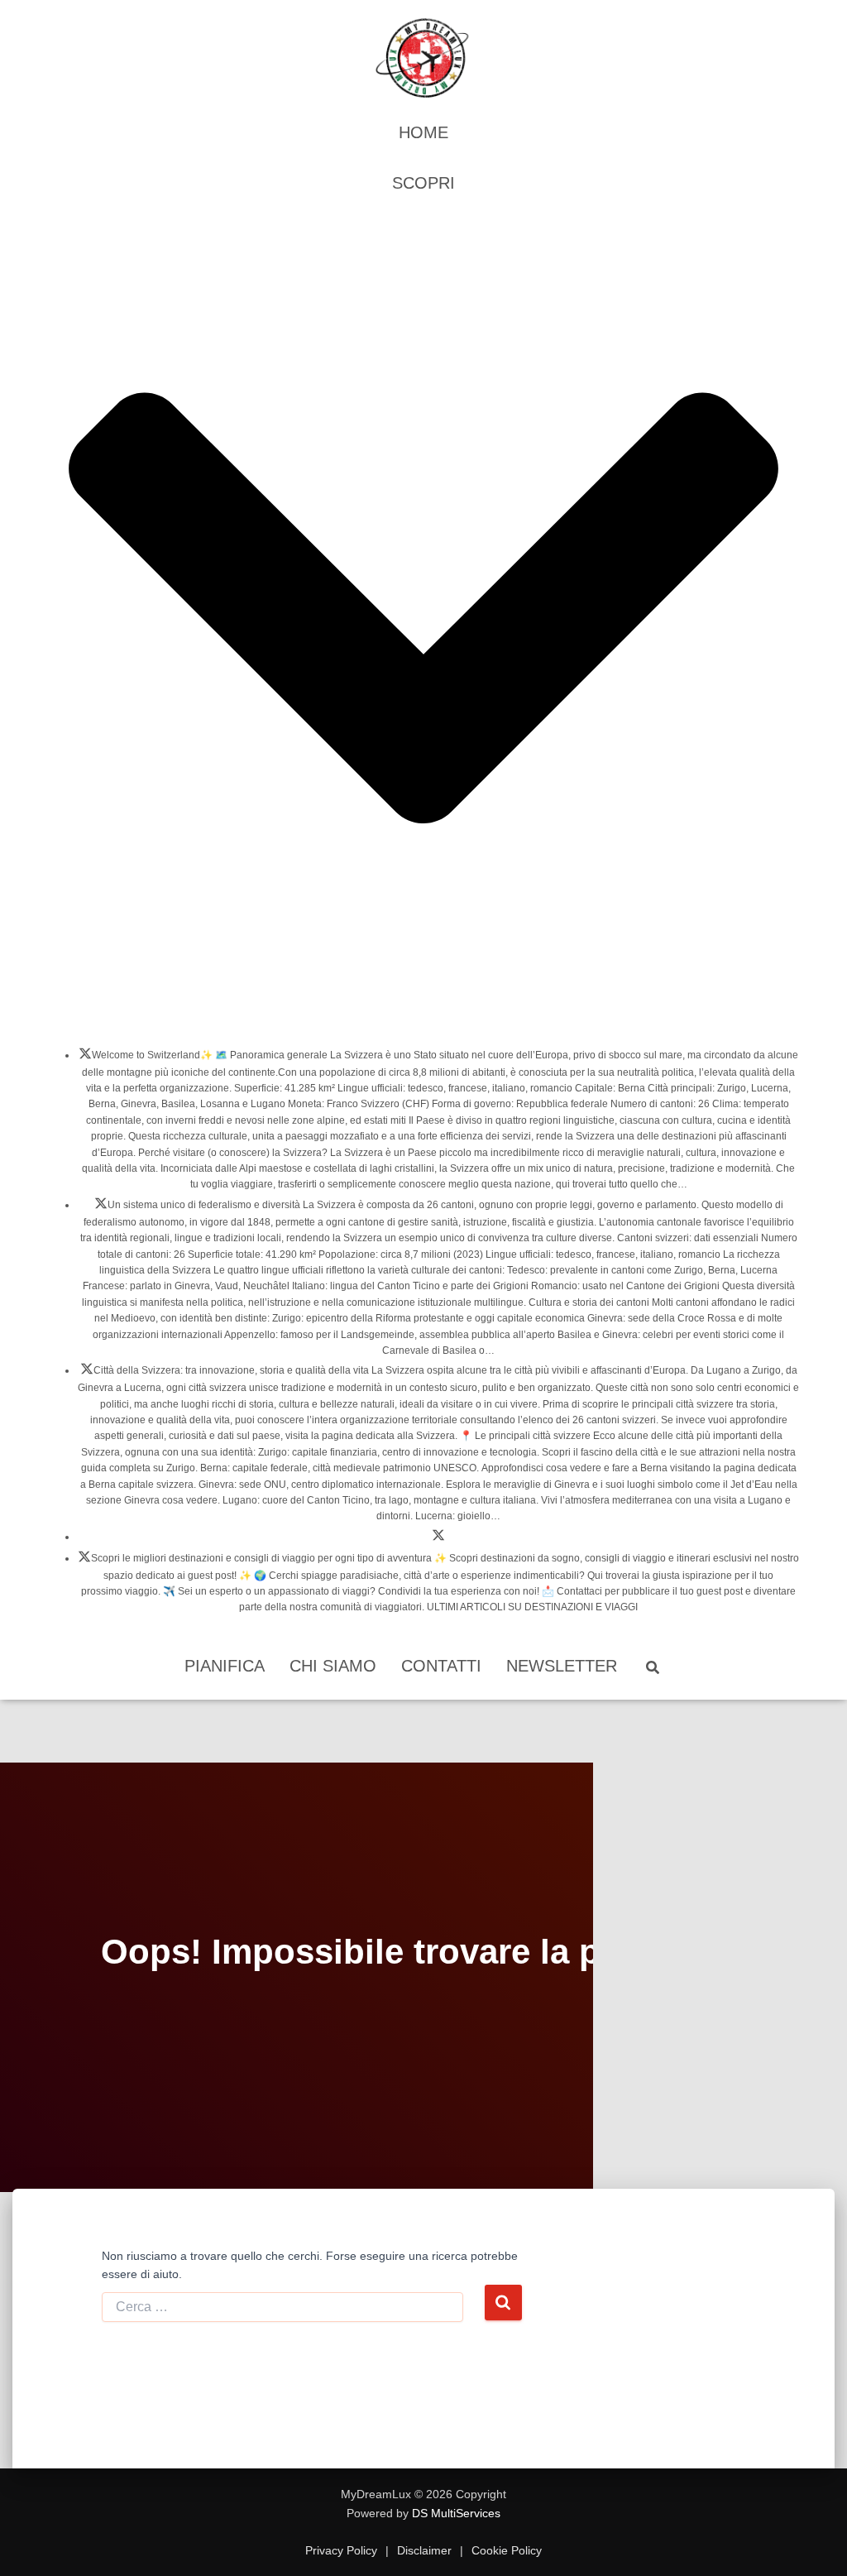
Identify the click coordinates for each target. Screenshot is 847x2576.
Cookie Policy (505, 2550)
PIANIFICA (225, 1666)
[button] (423, 1019)
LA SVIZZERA (85, 1058)
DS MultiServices (456, 2513)
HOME (423, 132)
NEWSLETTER (562, 1666)
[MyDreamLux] (423, 58)
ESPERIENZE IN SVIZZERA (438, 1540)
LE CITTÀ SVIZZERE (87, 1374)
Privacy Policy (343, 2550)
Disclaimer (424, 2550)
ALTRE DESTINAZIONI (84, 1561)
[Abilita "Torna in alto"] (814, 2543)
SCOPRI (423, 183)
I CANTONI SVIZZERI (101, 1208)
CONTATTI (441, 1666)
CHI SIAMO (333, 1666)
